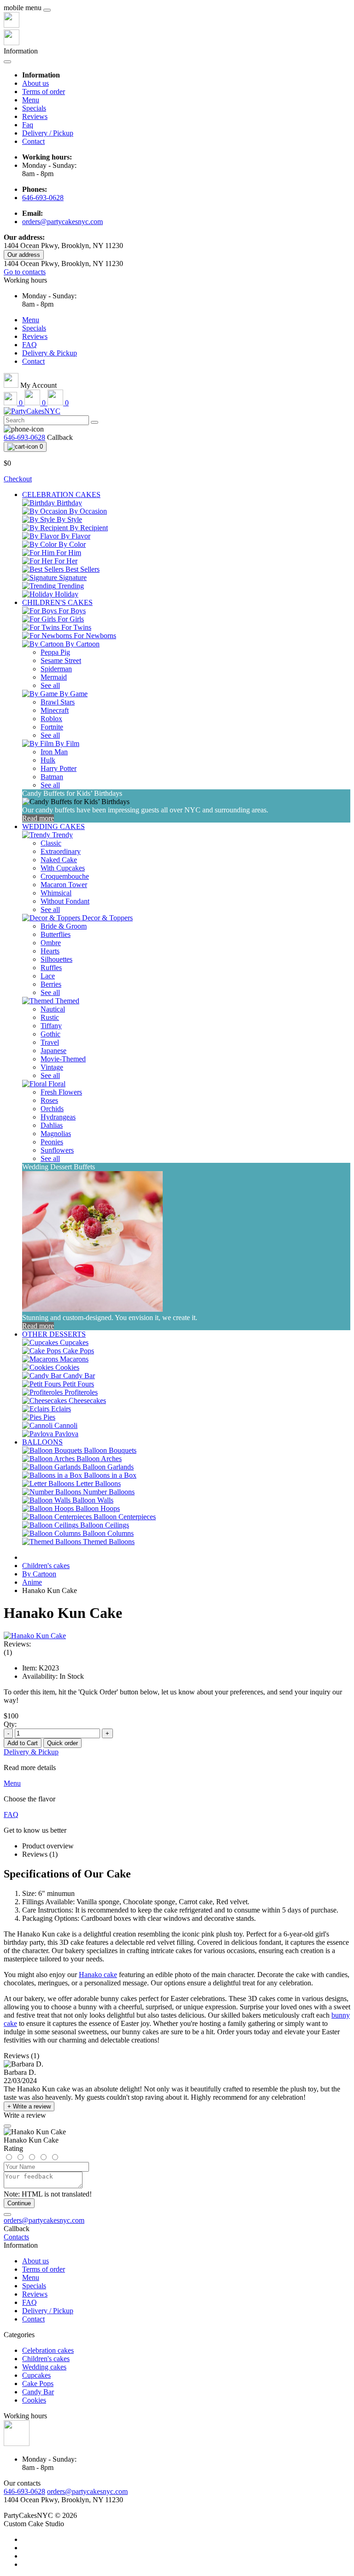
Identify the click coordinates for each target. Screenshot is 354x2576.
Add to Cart (23, 1743)
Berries (51, 984)
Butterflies (56, 934)
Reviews (35, 116)
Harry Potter (59, 768)
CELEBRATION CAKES (61, 494)
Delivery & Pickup (50, 353)
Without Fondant (65, 901)
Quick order (62, 1743)
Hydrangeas (58, 1117)
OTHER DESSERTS (54, 1334)
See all (50, 685)
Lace (48, 976)
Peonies (52, 1142)
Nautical (53, 1009)
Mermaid (54, 677)
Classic (51, 843)
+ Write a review (29, 2106)
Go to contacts (25, 272)
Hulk (48, 760)
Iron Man (54, 752)
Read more (38, 818)
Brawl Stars (58, 702)
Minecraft (55, 710)
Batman (52, 777)
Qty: (10, 1724)
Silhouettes (56, 959)
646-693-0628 (43, 198)
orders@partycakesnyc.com (62, 222)
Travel (50, 1042)
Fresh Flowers (61, 1092)
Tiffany (51, 1026)
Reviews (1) (40, 1854)
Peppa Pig (55, 652)
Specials (34, 108)
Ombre (51, 943)
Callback (60, 437)
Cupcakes (36, 2375)
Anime (32, 1582)
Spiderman (56, 669)
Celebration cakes (48, 2350)
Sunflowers (57, 1150)
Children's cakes (46, 1566)
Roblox (51, 719)
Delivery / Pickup (48, 133)
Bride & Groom (64, 926)
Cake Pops (38, 2384)
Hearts (50, 951)
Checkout (18, 479)
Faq (28, 125)
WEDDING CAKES (53, 826)
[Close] (47, 10)
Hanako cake (98, 1975)
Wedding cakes (44, 2367)
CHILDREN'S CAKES (57, 602)
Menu (31, 100)
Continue (19, 2203)
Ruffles (51, 968)
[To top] (7, 2215)
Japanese (53, 1051)
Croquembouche (65, 876)
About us (35, 83)
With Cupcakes (63, 868)
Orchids (52, 1109)
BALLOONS (42, 1442)
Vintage (52, 1067)
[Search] (94, 422)
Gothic (50, 1034)
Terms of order (44, 92)
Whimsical (56, 893)
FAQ (29, 345)
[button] (25, 280)
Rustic (50, 1017)
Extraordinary (61, 851)
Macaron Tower (64, 885)
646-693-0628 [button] (24, 2491)
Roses (49, 1100)
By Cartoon (39, 1574)
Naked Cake (59, 860)
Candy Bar (38, 2392)
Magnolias (56, 1134)
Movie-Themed (63, 1059)
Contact (33, 141)
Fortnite (52, 727)
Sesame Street (61, 660)
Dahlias (52, 1125)
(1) (8, 1652)
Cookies (34, 2400)
